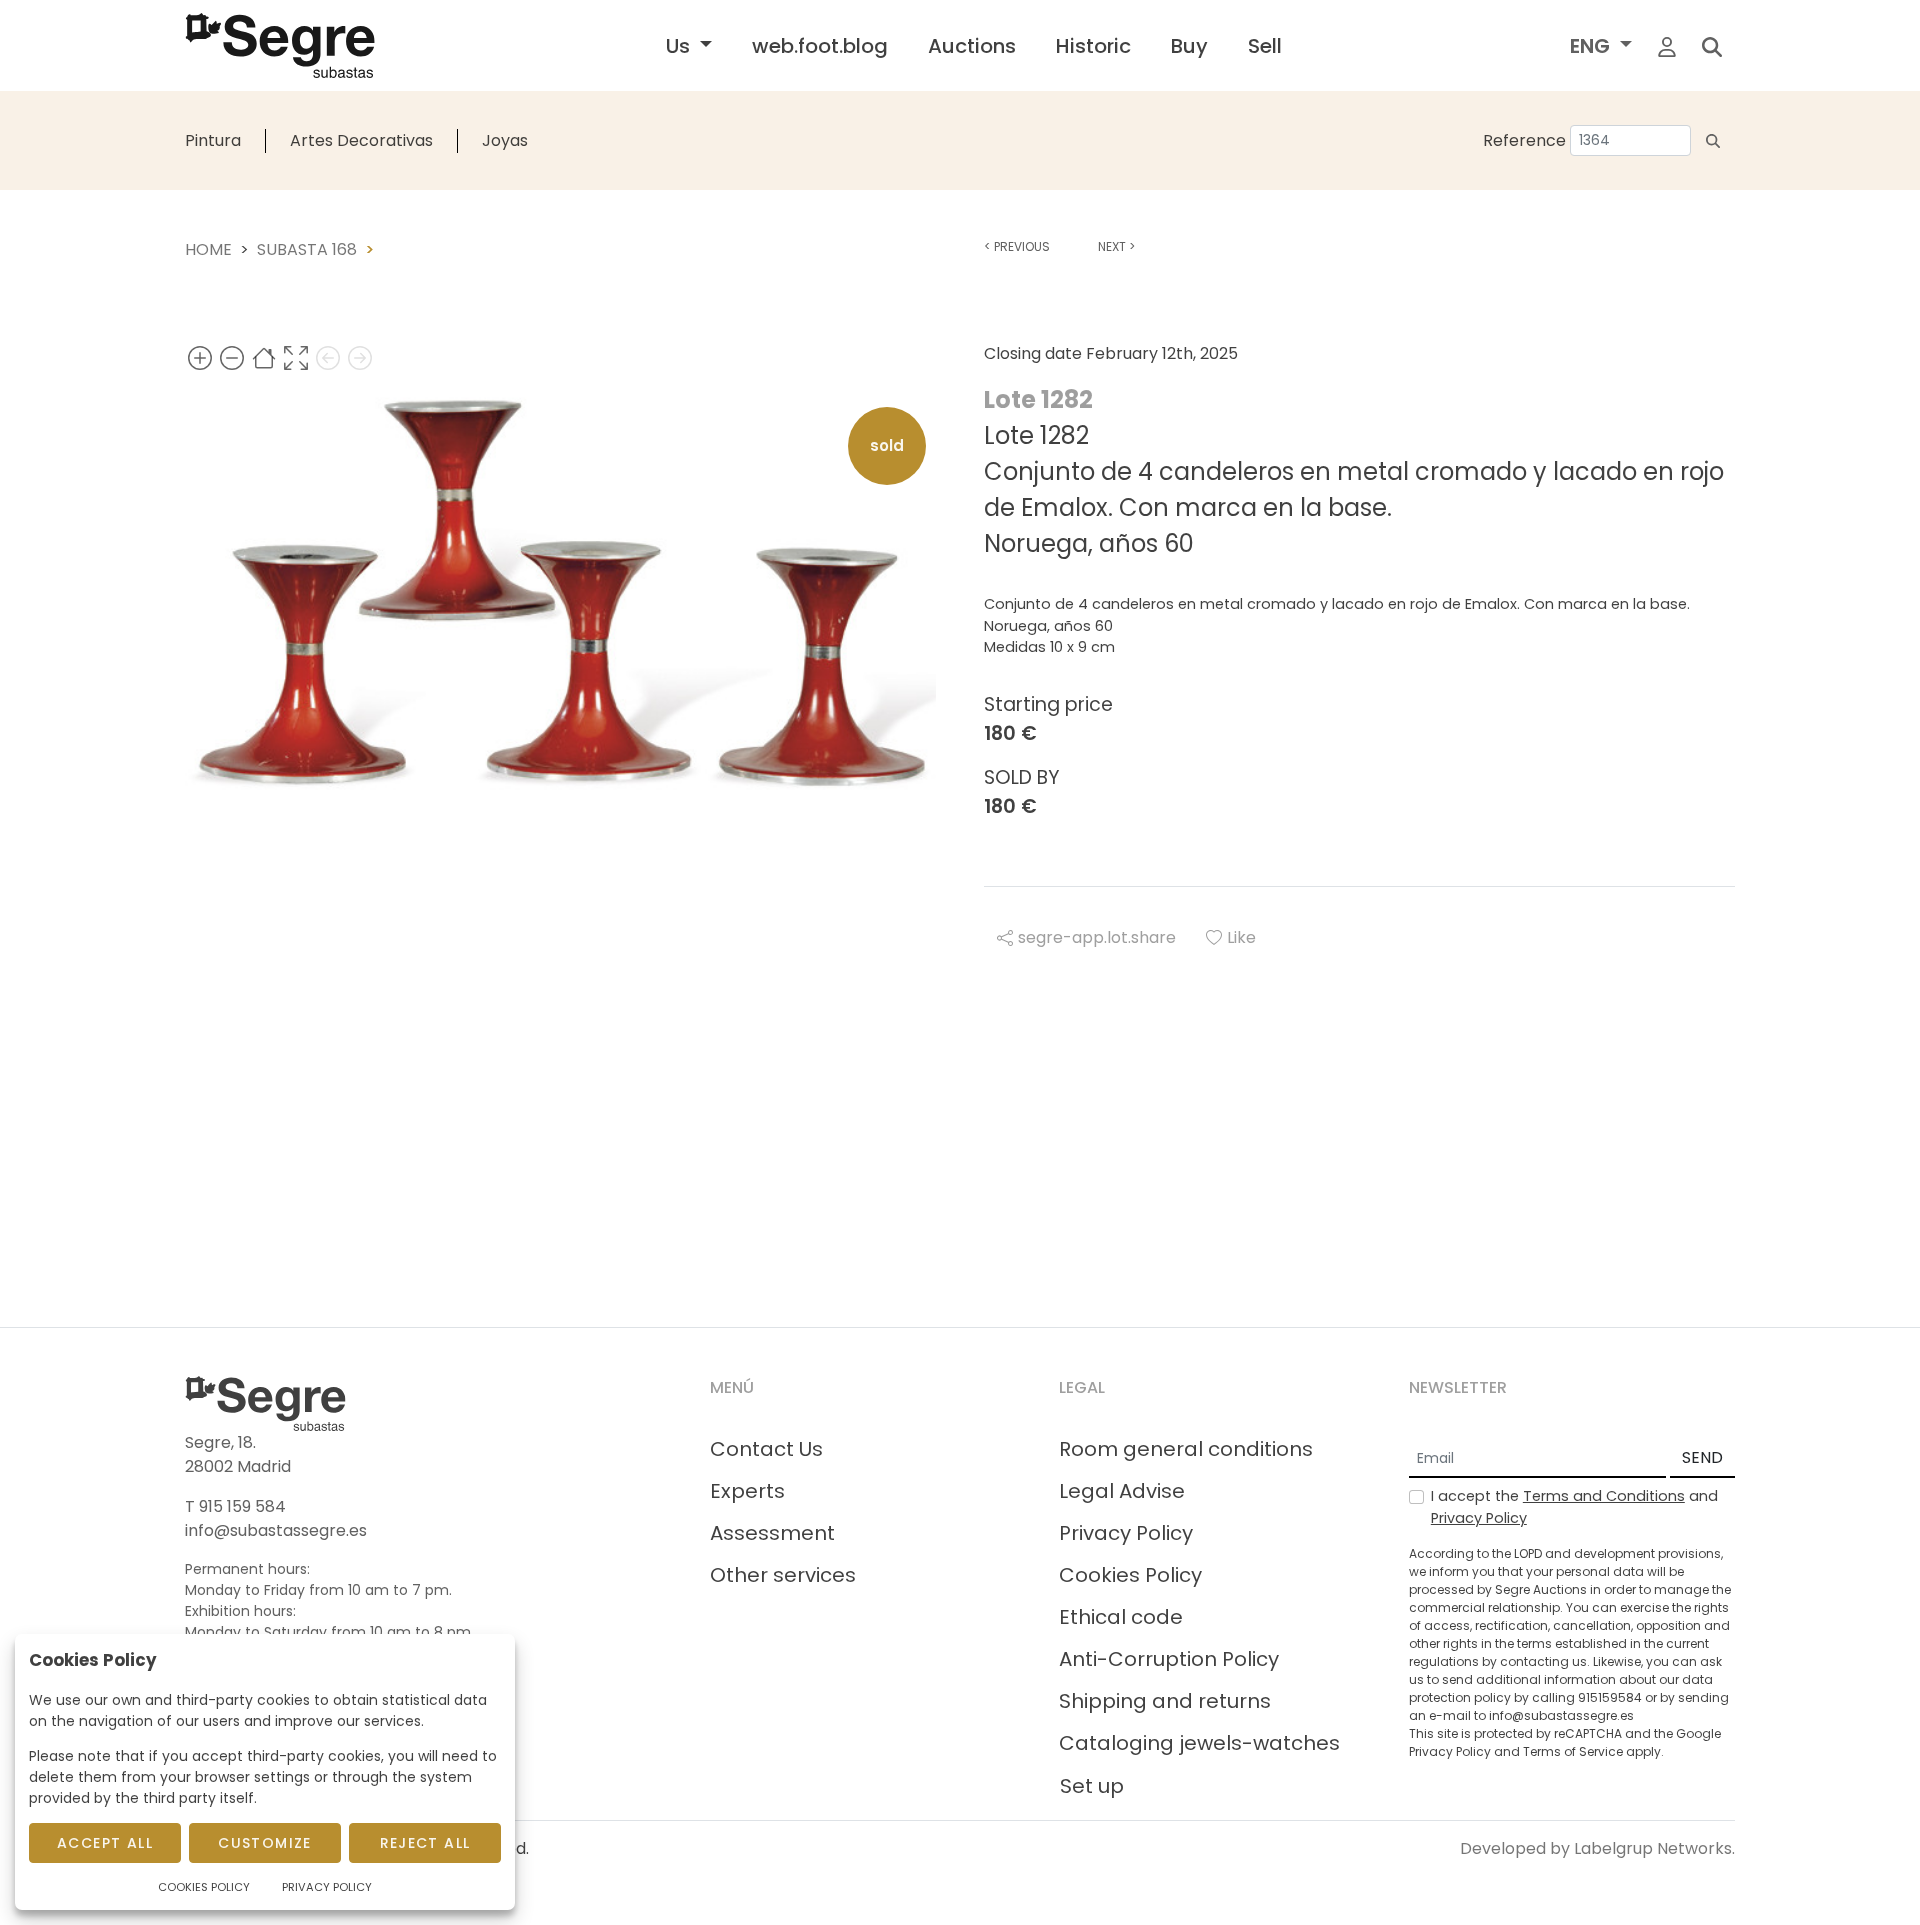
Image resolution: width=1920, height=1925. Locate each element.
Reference (1524, 140)
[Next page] (360, 357)
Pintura (213, 140)
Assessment (772, 1533)
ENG (1592, 46)
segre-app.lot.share (1097, 937)
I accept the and (1574, 1507)
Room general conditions (1186, 1449)
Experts (747, 1491)
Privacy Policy (1126, 1533)
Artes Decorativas (361, 140)
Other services (783, 1575)
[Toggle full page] (296, 357)
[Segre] (280, 45)
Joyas (505, 140)
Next (1116, 246)
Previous (1017, 246)
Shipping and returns (1165, 1701)
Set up (1092, 1786)
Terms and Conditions (1604, 1496)
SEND (1702, 1457)
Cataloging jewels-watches (1199, 1743)
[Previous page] (328, 357)
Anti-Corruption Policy (1169, 1659)
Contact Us (766, 1449)
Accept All (105, 1843)
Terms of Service (1573, 1751)
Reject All (425, 1843)
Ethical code (1121, 1617)
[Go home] (264, 357)
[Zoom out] (232, 357)
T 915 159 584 (235, 1506)
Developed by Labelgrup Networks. (1597, 1848)
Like (1241, 937)
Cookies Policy (1130, 1575)
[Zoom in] (200, 357)
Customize (265, 1843)
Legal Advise (1122, 1491)
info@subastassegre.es (276, 1530)
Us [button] (680, 46)
